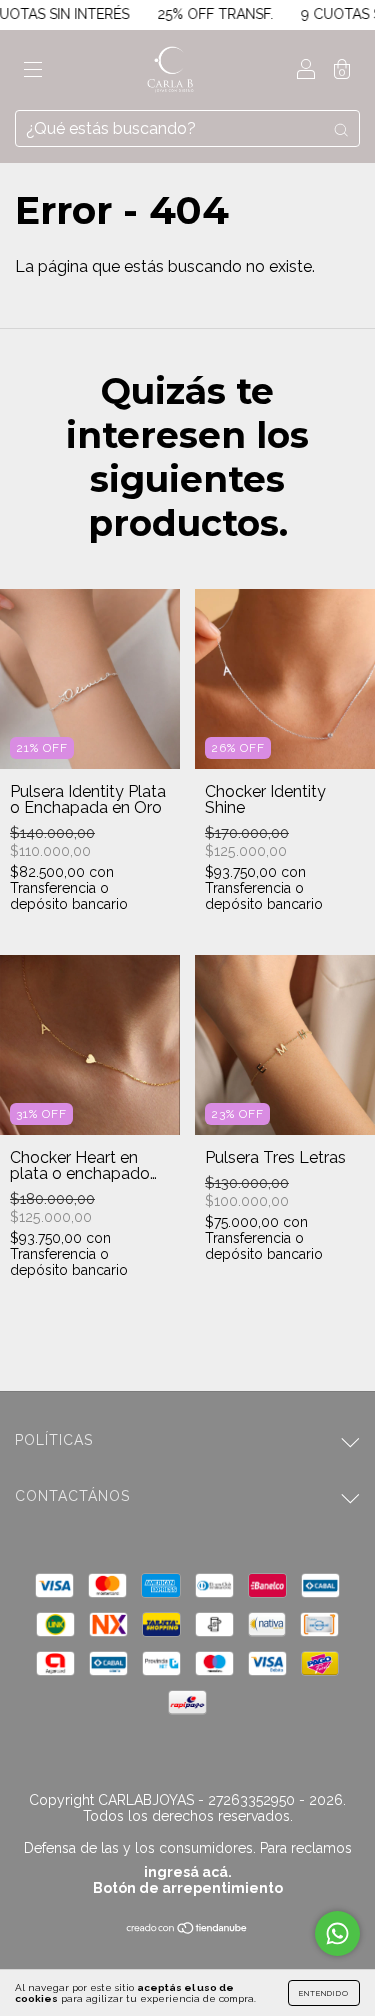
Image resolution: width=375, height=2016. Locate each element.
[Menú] (33, 71)
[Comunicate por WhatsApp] (337, 1933)
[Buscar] (341, 129)
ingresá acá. (188, 1872)
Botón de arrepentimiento (188, 1888)
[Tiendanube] (187, 1929)
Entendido (324, 1993)
